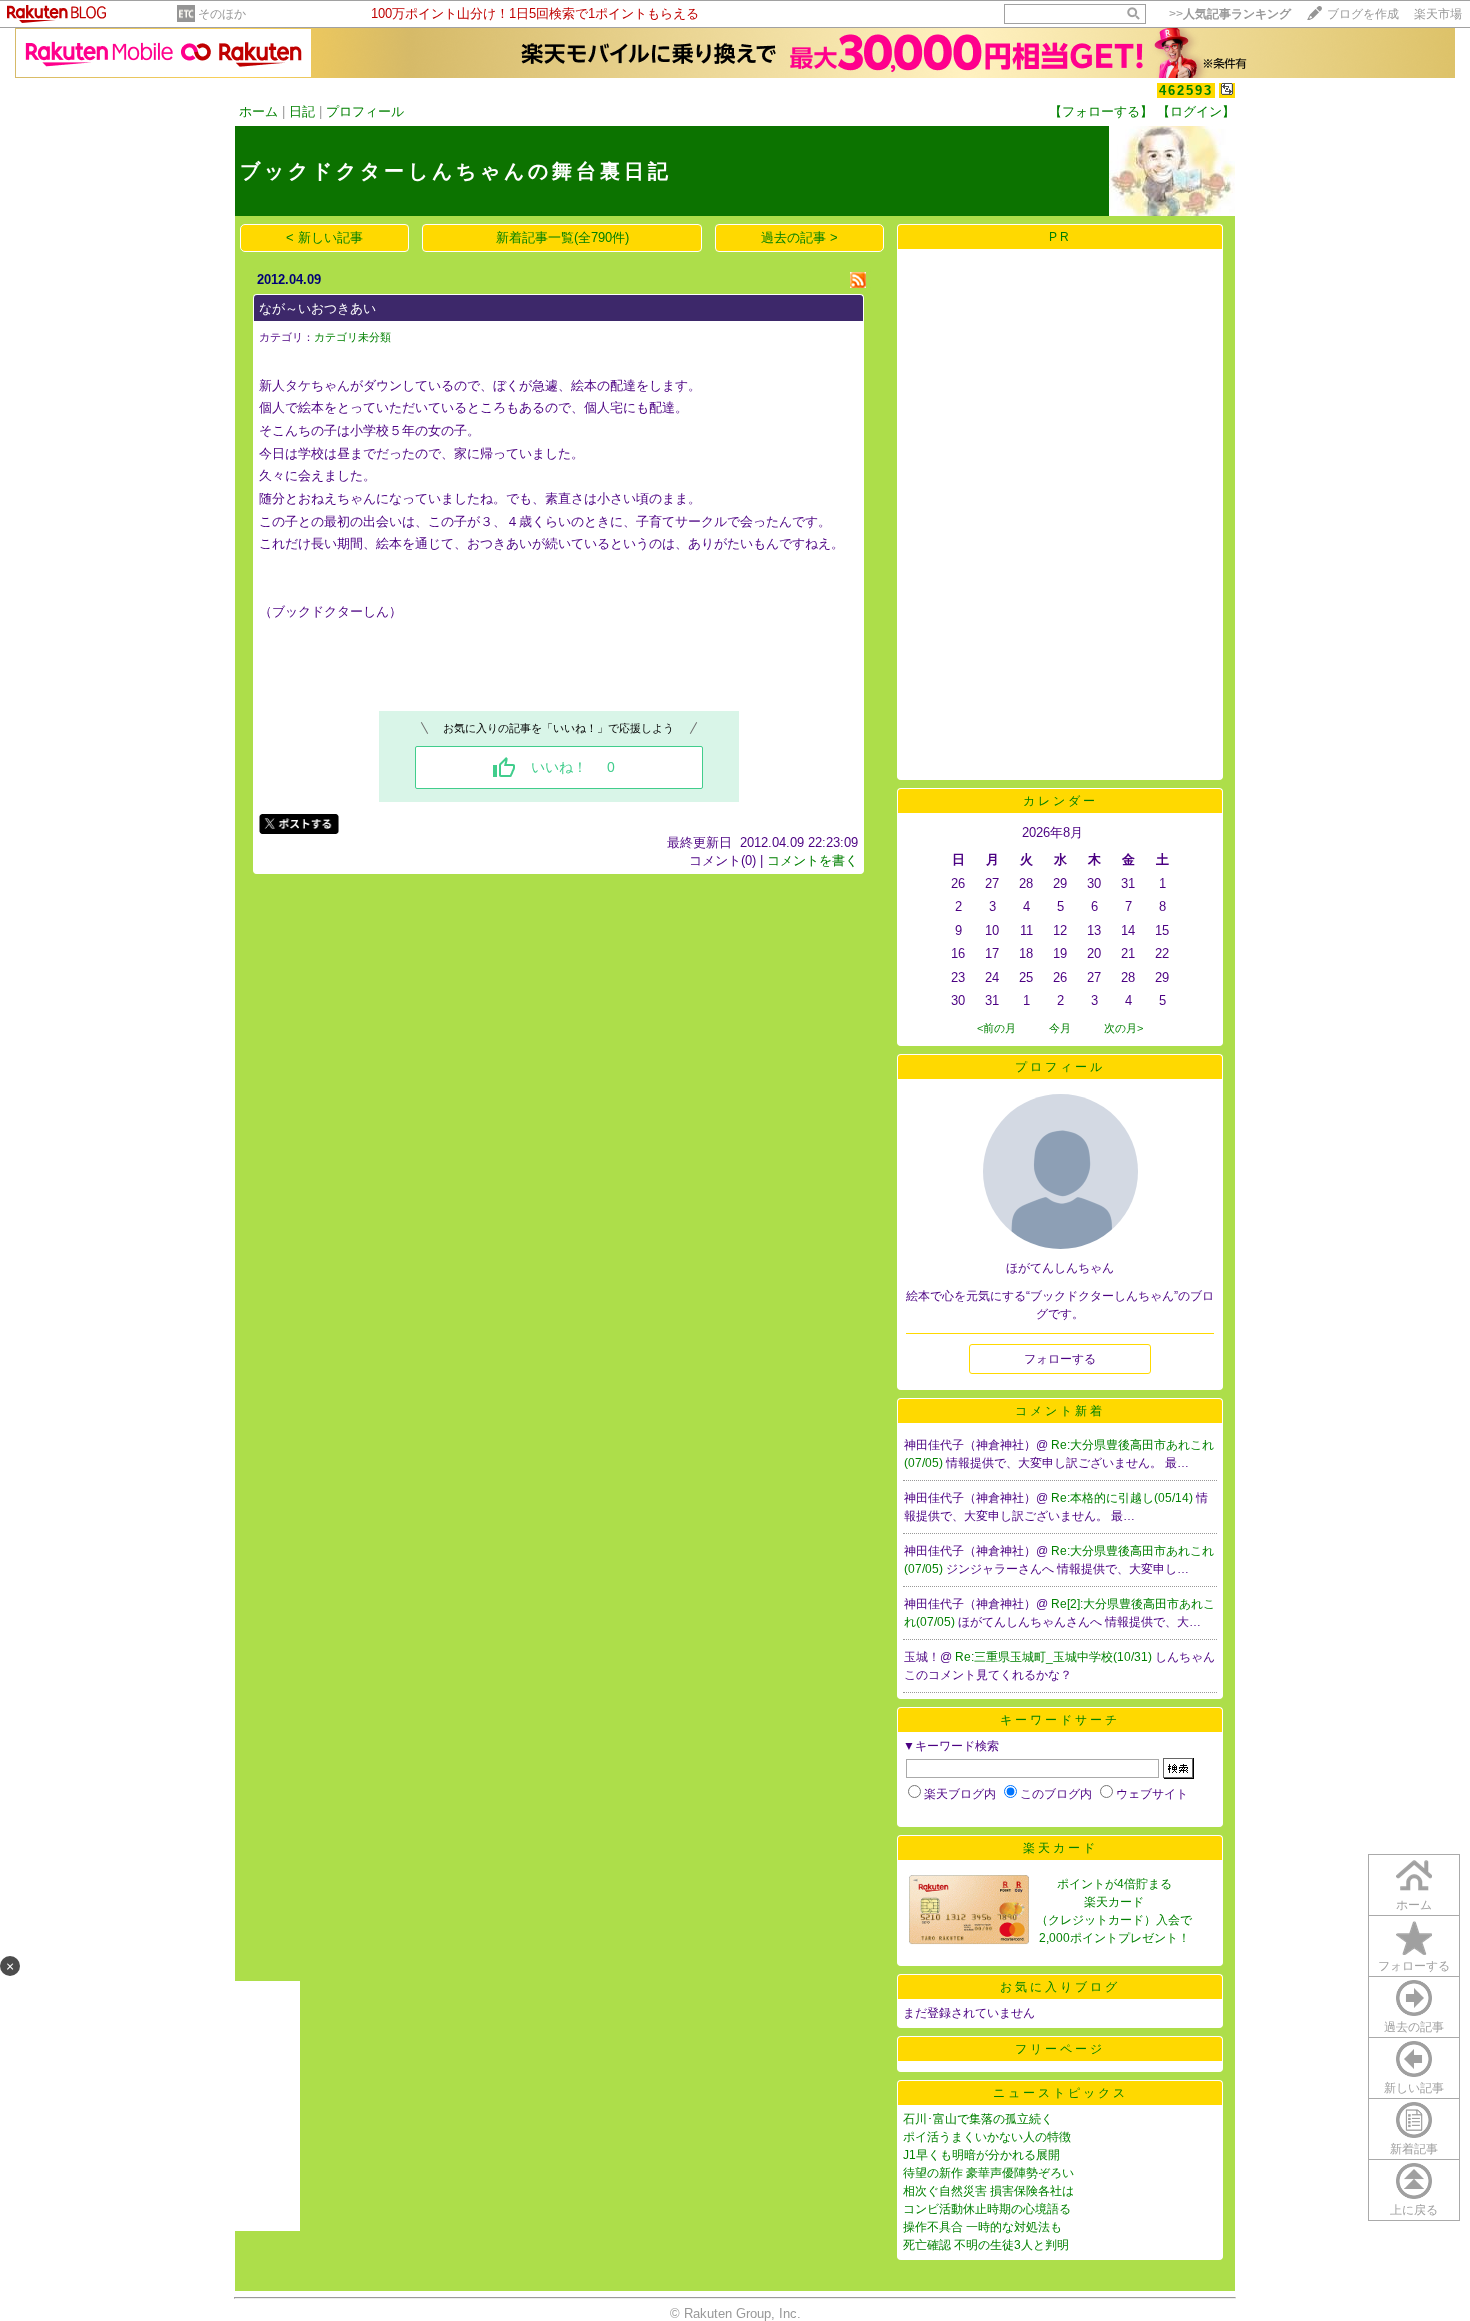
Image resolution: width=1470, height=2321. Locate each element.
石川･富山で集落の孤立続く (978, 2119)
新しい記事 (1414, 2088)
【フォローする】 (1101, 111)
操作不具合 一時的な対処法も (982, 2227)
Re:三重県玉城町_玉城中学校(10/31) (1055, 1657)
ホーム (258, 111)
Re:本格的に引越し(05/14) (1123, 1498)
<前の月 (996, 1028)
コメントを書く (812, 860)
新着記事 (1414, 2149)
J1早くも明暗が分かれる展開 (981, 2155)
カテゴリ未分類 (352, 337)
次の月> (1123, 1028)
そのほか (222, 14)
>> (1230, 14)
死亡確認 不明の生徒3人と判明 (986, 2245)
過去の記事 (1414, 2027)
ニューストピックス (1060, 2093)
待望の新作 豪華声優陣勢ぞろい (988, 2173)
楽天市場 (1438, 14)
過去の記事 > (799, 237)
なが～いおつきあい (317, 308)
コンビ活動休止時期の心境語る (987, 2209)
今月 (1060, 1028)
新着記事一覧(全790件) (562, 237)
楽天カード (1060, 1848)
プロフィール (365, 111)
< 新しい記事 (324, 237)
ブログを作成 (1363, 14)
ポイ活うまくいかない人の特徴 (987, 2137)
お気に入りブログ (1060, 1987)
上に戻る (1414, 2210)
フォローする (1414, 1966)
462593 (1186, 90)
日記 (302, 111)
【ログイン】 (1196, 111)
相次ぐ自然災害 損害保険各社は (988, 2191)
